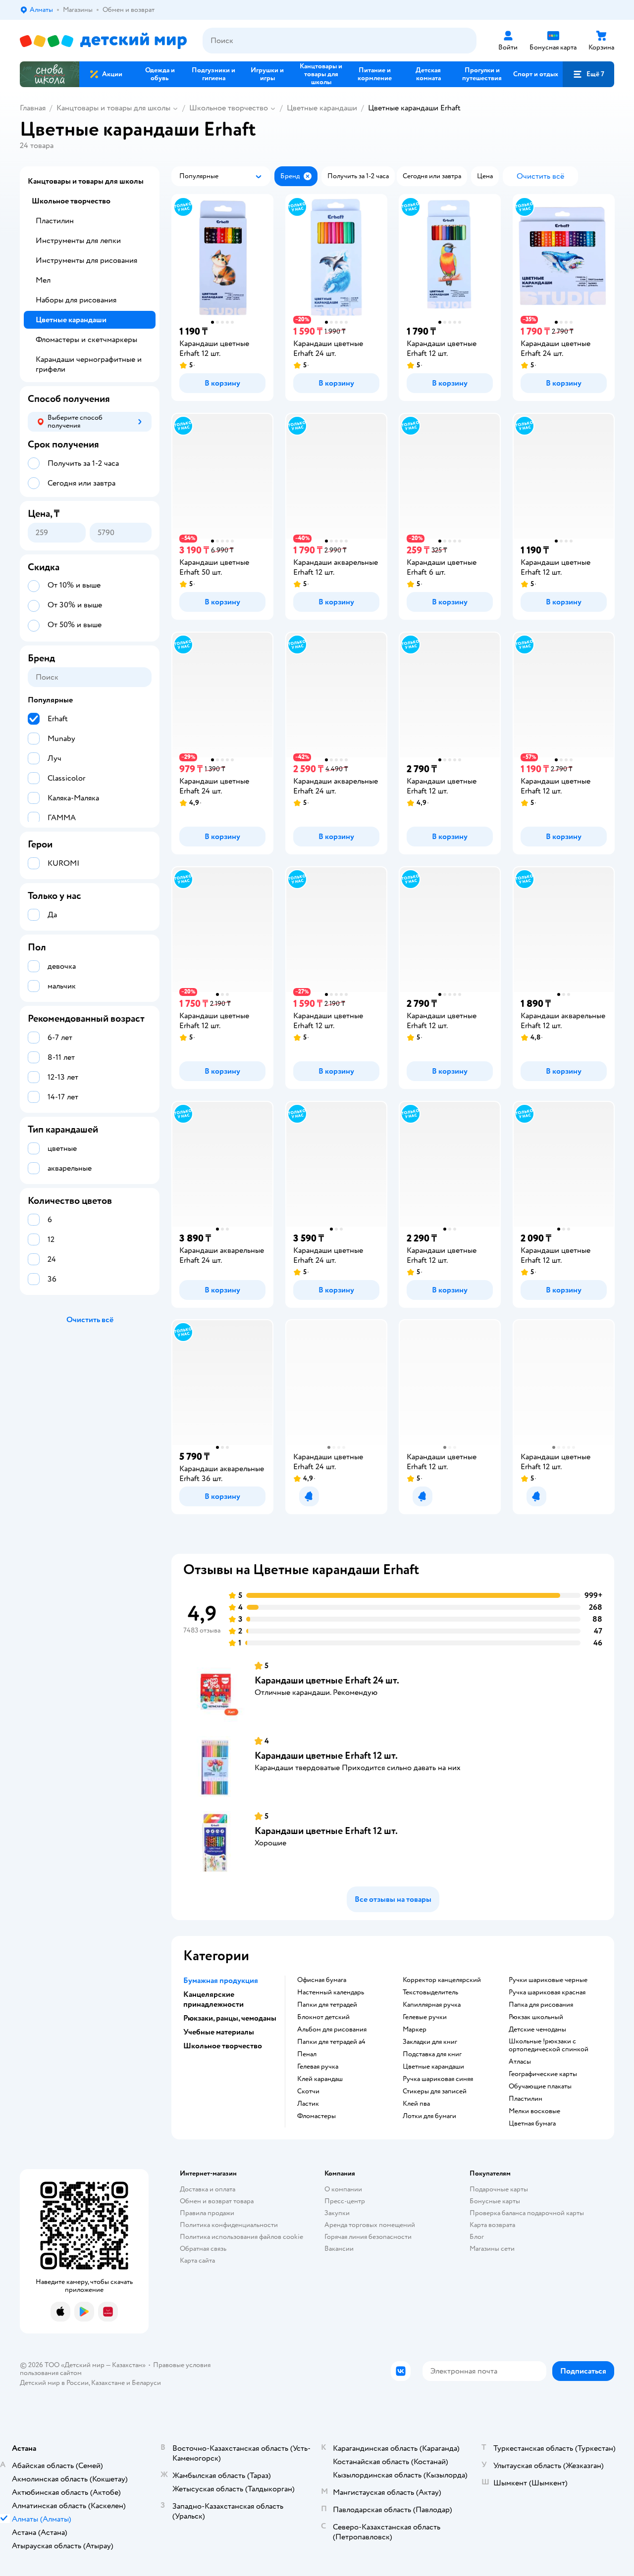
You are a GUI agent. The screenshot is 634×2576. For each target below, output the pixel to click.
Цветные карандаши (322, 108)
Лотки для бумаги (429, 2116)
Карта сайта (197, 2260)
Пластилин (526, 2099)
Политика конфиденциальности (229, 2225)
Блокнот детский (323, 2017)
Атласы (520, 2062)
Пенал (307, 2054)
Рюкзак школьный (536, 2017)
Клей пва (416, 2104)
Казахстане (108, 2383)
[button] (588, 74)
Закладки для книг (430, 2042)
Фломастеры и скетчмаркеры (86, 340)
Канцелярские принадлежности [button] (213, 1999)
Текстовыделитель (430, 1992)
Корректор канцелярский (442, 1980)
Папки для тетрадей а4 (331, 2042)
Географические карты (543, 2074)
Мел (43, 280)
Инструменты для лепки (78, 241)
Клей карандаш (320, 2079)
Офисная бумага (322, 1980)
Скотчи (308, 2091)
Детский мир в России (54, 2383)
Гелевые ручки (425, 2017)
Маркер (415, 2030)
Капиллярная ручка (432, 2005)
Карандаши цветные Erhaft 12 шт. (326, 1756)
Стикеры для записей (435, 2091)
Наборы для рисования (76, 300)
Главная (33, 108)
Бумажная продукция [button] (221, 1981)
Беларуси (146, 2383)
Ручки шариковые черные (548, 1980)
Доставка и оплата (208, 2189)
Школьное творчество (229, 108)
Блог (477, 2237)
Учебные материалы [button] (219, 2032)
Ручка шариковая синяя (438, 2079)
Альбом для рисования (332, 2030)
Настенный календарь (331, 1992)
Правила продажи (207, 2213)
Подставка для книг (432, 2054)
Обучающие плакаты (540, 2086)
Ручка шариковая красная (547, 1992)
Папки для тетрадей (327, 2005)
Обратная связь (203, 2249)
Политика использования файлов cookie (241, 2237)
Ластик (308, 2104)
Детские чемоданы (537, 2030)
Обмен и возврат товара (217, 2201)
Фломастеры (317, 2116)
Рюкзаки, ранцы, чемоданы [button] (230, 2018)
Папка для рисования (541, 2005)
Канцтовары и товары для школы (113, 108)
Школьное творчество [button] (223, 2046)
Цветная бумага (532, 2124)
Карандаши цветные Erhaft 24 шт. (327, 1680)
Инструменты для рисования (86, 260)
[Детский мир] (103, 41)
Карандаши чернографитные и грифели (89, 364)
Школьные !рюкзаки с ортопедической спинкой (549, 2045)
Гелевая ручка (318, 2067)
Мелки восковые (534, 2111)
